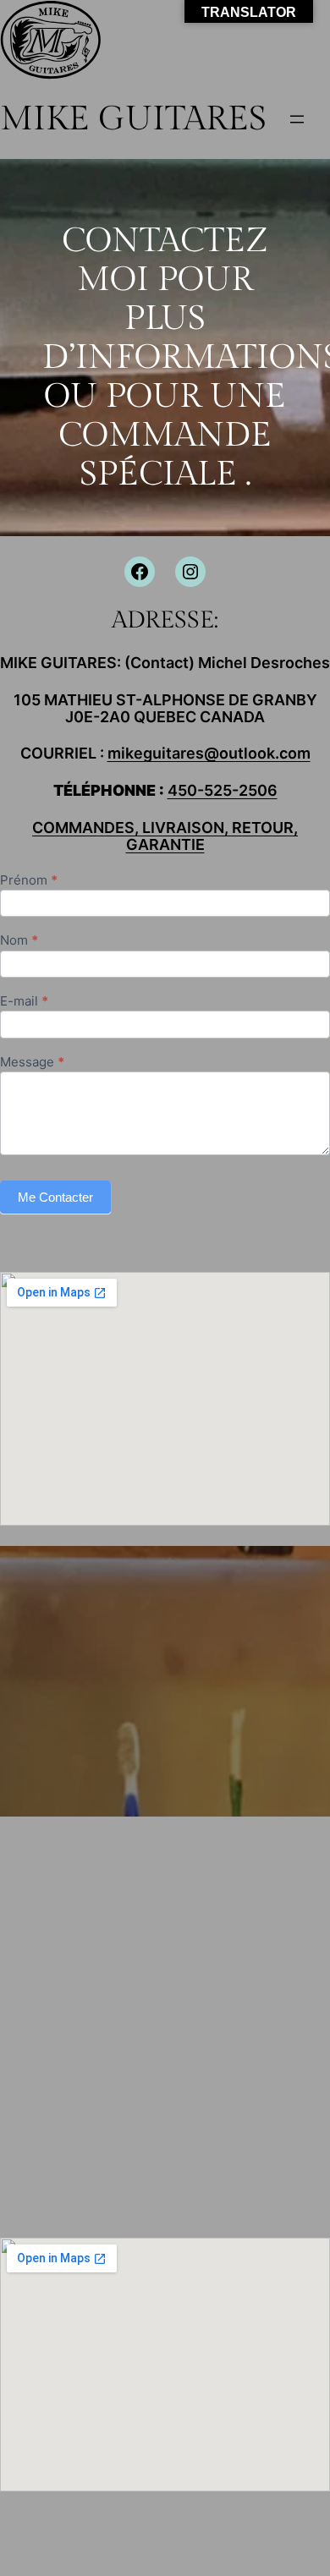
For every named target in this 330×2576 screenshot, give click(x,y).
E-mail (24, 1002)
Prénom (29, 881)
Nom (19, 941)
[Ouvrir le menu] (297, 119)
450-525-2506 (223, 790)
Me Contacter (55, 1197)
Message (32, 1063)
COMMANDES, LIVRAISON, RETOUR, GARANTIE (165, 836)
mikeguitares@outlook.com (209, 753)
